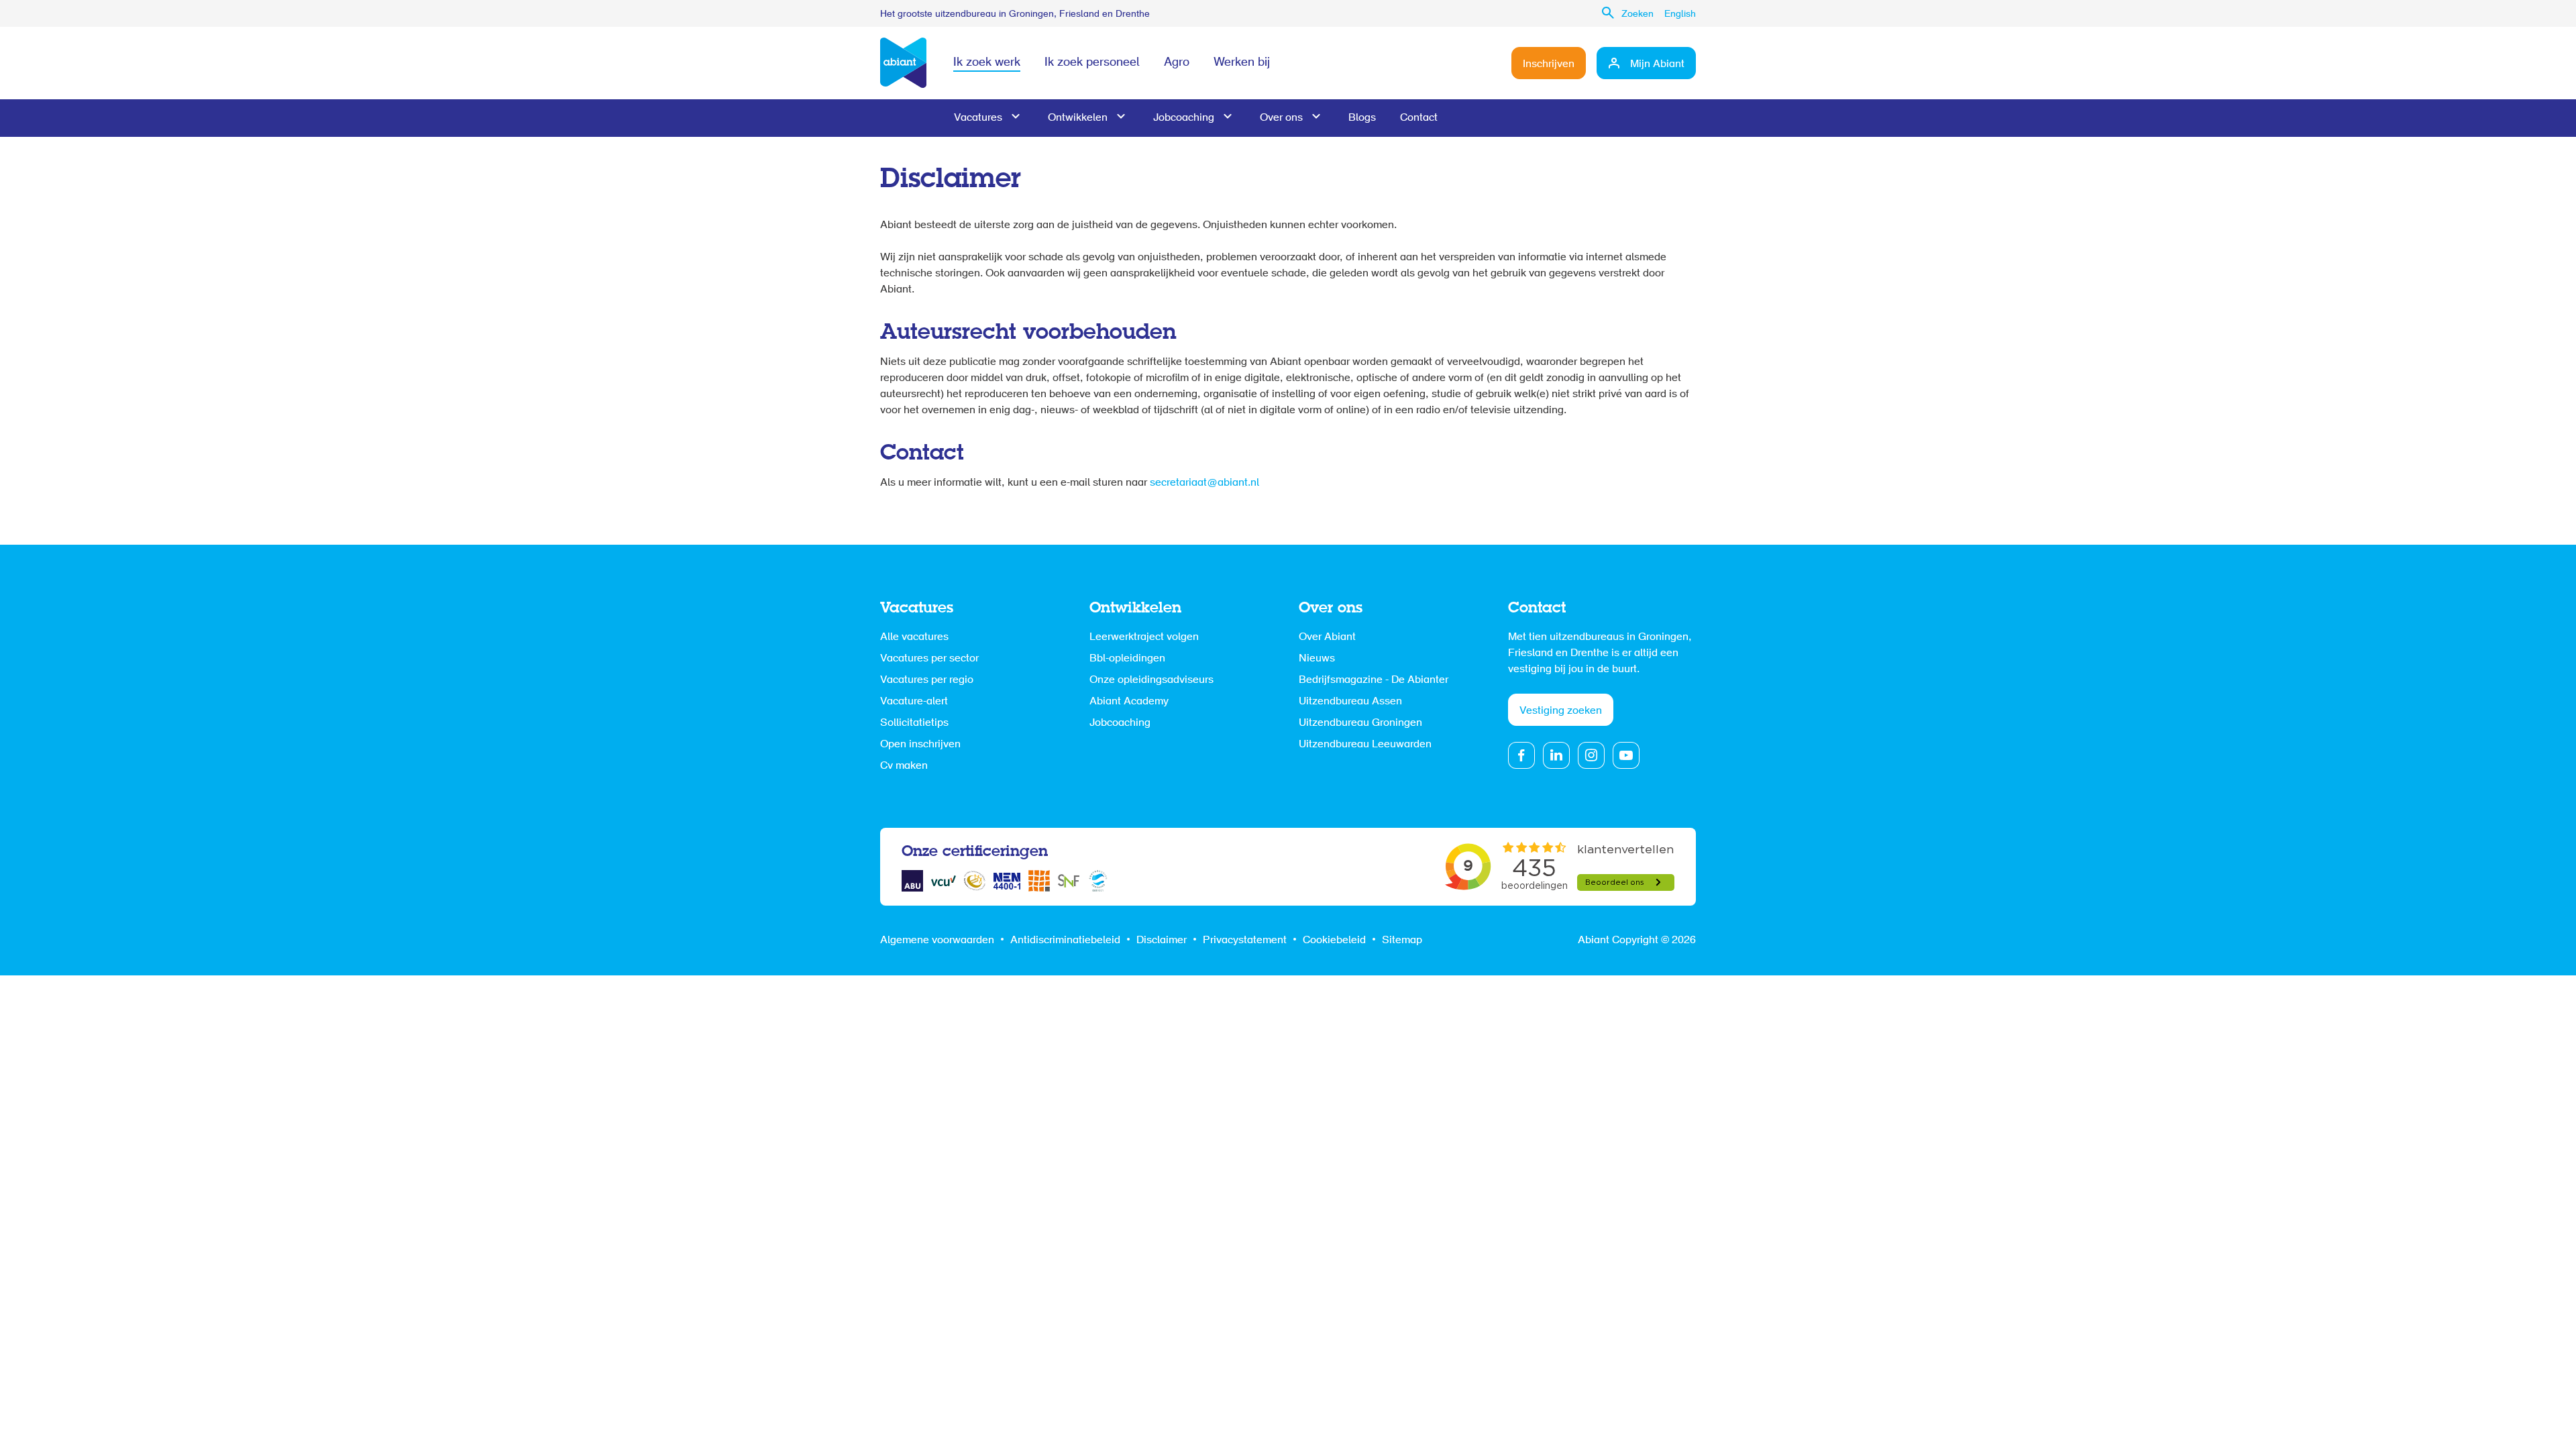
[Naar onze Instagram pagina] (1591, 755)
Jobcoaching (1184, 118)
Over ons (1281, 118)
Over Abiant (1327, 637)
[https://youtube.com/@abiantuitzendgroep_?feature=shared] (1626, 755)
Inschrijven (1549, 64)
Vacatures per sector (929, 659)
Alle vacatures (914, 637)
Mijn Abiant (1657, 64)
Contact (1419, 118)
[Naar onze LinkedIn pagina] (1556, 755)
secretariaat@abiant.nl (1204, 483)
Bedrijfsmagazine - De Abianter (1374, 680)
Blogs (1362, 118)
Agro (1177, 63)
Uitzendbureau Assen (1350, 702)
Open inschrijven (920, 745)
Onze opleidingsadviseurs (1151, 680)
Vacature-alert (914, 702)
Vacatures (978, 118)
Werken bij (1242, 63)
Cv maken (904, 766)
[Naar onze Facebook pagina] (1521, 755)
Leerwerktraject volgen (1144, 637)
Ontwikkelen (1078, 118)
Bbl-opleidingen (1127, 659)
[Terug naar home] (903, 63)
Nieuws (1317, 659)
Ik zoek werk (987, 63)
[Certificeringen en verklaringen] (912, 881)
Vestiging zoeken (1561, 711)
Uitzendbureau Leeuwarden (1365, 745)
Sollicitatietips (914, 723)
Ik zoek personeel (1092, 63)
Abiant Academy (1129, 702)
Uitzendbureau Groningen (1360, 723)
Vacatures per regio (927, 680)
